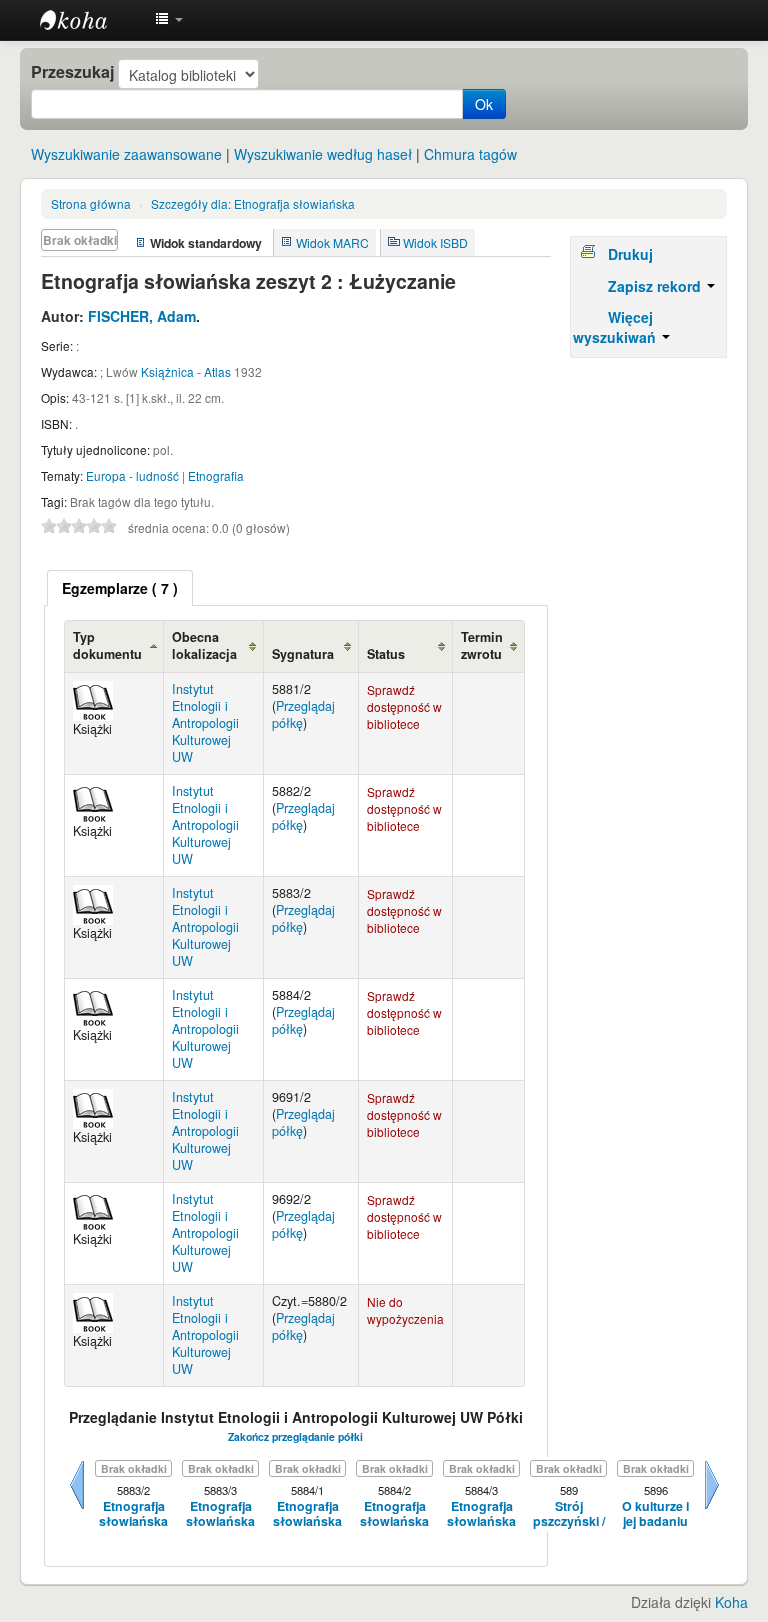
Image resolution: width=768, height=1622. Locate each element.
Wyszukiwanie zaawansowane (126, 154)
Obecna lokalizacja (204, 645)
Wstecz (77, 1509)
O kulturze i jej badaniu (655, 1514)
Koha (731, 1602)
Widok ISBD (435, 242)
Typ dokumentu (107, 645)
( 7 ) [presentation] (120, 588)
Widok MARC (332, 242)
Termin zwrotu (482, 645)
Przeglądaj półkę (303, 714)
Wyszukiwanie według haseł (323, 154)
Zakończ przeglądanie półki (295, 1436)
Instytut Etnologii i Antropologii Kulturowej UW (90, 20)
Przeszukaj (72, 72)
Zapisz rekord (656, 286)
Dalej (712, 1509)
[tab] (120, 588)
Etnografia (216, 475)
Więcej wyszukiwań (616, 327)
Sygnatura (303, 654)
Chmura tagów (470, 154)
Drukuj (630, 254)
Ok (484, 104)
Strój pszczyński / (569, 1514)
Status (386, 654)
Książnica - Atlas (186, 371)
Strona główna (91, 203)
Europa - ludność (132, 475)
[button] (169, 20)
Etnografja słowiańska (253, 203)
